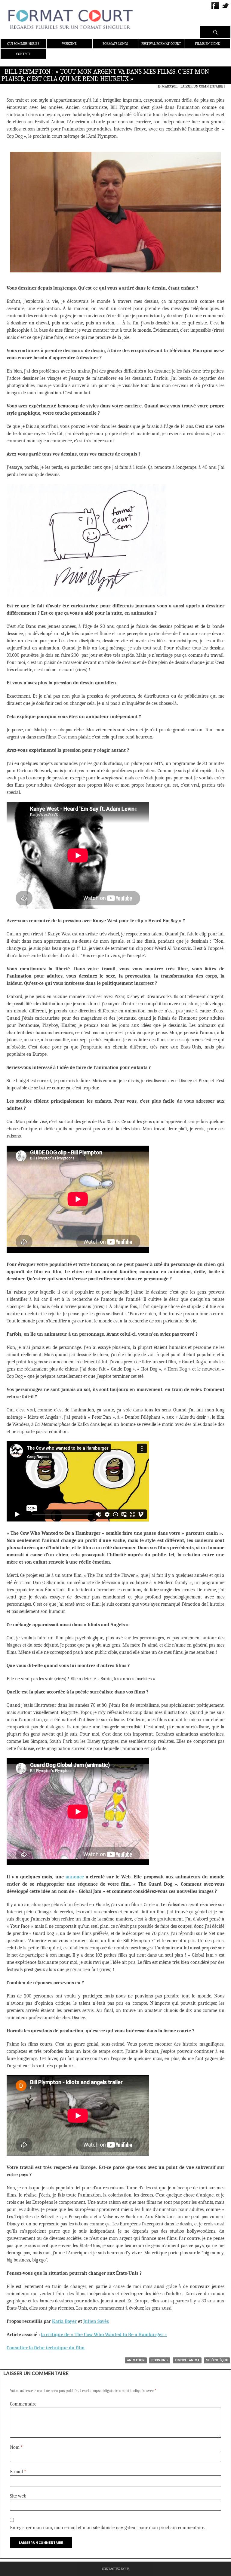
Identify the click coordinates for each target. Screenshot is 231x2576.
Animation (136, 2360)
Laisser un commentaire (202, 86)
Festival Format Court (161, 44)
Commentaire (23, 2404)
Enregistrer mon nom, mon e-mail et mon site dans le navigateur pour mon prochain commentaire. (108, 2528)
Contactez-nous (116, 2569)
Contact (23, 54)
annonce (75, 1877)
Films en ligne (207, 44)
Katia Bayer (64, 2321)
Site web (18, 2496)
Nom (16, 2447)
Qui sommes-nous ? (23, 44)
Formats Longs (115, 44)
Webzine (69, 44)
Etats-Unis (160, 2360)
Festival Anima (187, 2360)
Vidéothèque (217, 2360)
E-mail (18, 2472)
